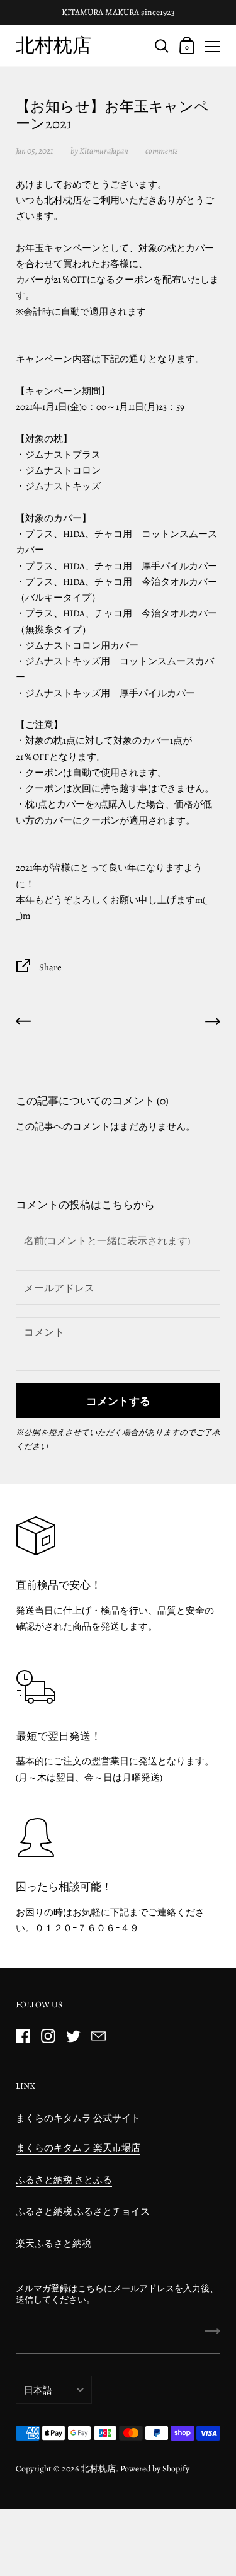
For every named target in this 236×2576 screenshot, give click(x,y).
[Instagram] (48, 2036)
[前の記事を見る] (23, 1024)
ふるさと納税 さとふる (64, 2180)
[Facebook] (23, 2036)
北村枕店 (53, 45)
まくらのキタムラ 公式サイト (78, 2118)
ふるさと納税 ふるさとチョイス (83, 2211)
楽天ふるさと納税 (53, 2244)
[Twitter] (73, 2036)
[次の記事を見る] (213, 1024)
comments (162, 151)
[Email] (98, 2036)
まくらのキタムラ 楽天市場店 (78, 2148)
